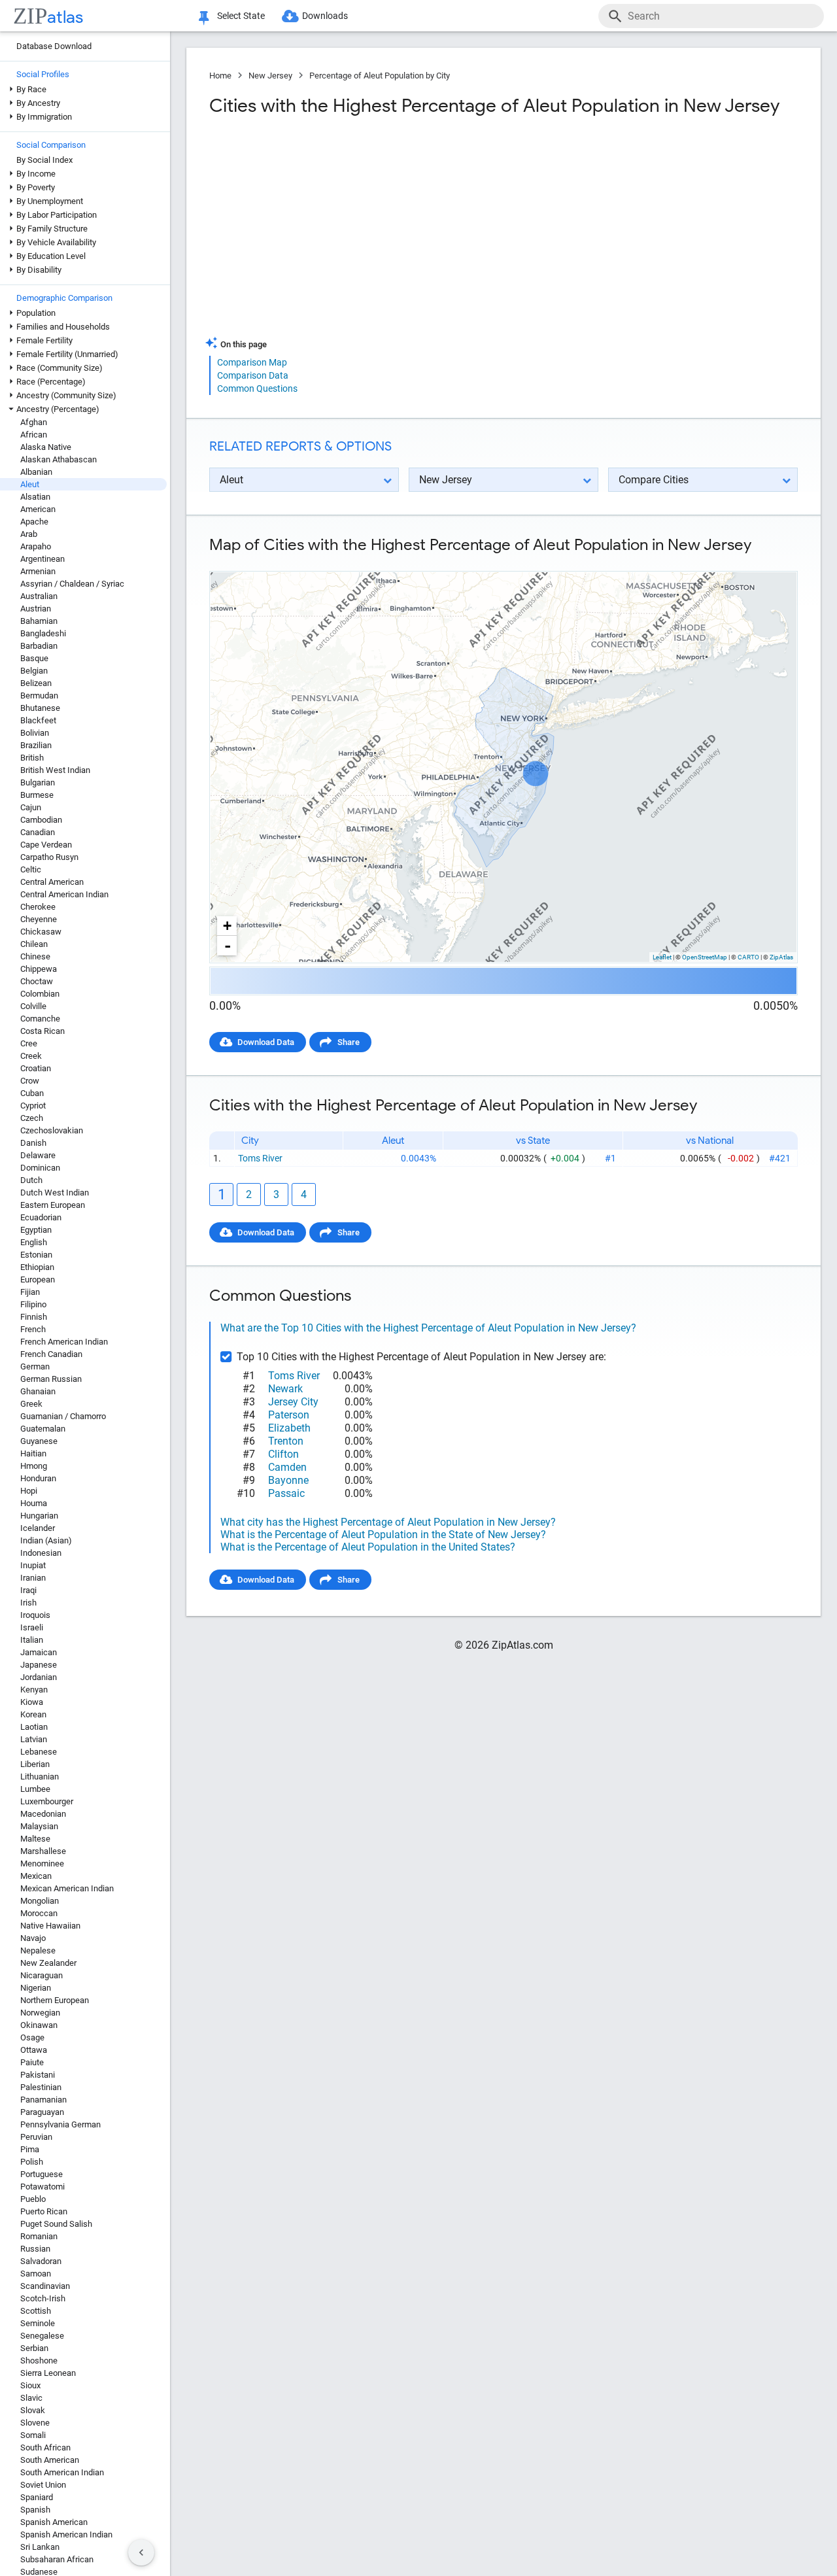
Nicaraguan (42, 1975)
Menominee (42, 1863)
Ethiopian (37, 1267)
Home (220, 76)
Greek (31, 1404)
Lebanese (39, 1752)
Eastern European (53, 1205)
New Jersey (270, 76)
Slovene (35, 2423)
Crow (30, 1081)
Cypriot (33, 1106)
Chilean (34, 944)
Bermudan (39, 696)
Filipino (33, 1304)
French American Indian (64, 1342)
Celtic (31, 869)
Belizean (36, 683)
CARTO (748, 957)
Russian (35, 2249)
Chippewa (39, 969)
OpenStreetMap (705, 957)
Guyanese (39, 1441)
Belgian (34, 671)
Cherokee (38, 907)
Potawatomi (43, 2187)
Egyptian (36, 1230)
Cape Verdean (46, 845)
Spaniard (37, 2497)
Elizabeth (289, 1428)
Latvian (34, 1739)
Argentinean (43, 559)
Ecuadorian (41, 1217)
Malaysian (39, 1826)
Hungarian (39, 1516)
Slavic (31, 2398)
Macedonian (43, 1814)
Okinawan (39, 2025)
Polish (32, 2162)
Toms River (260, 1158)
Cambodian (41, 820)
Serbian (34, 2348)
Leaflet (662, 957)
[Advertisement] (355, 232)
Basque (34, 658)
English (34, 1242)
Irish (28, 1603)
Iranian (33, 1578)
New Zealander (48, 1963)
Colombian (40, 994)
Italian (32, 1640)
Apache (34, 522)
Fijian (30, 1292)
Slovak (33, 2410)
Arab (29, 534)
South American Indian (62, 2472)
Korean (33, 1714)
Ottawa (34, 2050)
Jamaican (39, 1652)
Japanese (39, 1665)
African (34, 435)
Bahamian (39, 621)
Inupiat (33, 1565)
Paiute (32, 2062)
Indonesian (41, 1553)
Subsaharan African (57, 2559)
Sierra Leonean (48, 2373)
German (35, 1366)
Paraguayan (42, 2112)
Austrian (36, 609)
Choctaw (37, 981)
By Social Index (44, 160)
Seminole (38, 2323)
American (38, 509)
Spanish (35, 2510)
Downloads (325, 16)
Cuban (32, 1093)
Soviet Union (43, 2485)
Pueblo (33, 2199)
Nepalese (38, 1950)
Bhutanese (40, 708)
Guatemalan (43, 1429)
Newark (285, 1389)
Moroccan (39, 1913)
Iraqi (28, 1590)
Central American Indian (64, 894)
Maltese (35, 1839)
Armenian (38, 571)
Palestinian (41, 2087)
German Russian (51, 1379)
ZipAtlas (781, 957)
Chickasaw (41, 932)
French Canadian (51, 1354)
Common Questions (257, 388)
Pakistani (38, 2075)
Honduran (38, 1478)
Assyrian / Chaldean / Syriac (72, 584)
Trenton (286, 1441)
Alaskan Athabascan (59, 459)
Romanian (39, 2236)
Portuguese (42, 2174)
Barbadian (39, 646)
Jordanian (39, 1677)
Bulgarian (38, 782)
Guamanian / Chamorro (63, 1416)
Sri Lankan (40, 2547)
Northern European (55, 2000)
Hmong (34, 1466)
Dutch (31, 1180)
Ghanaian (38, 1391)
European (38, 1279)
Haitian (33, 1453)
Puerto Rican (44, 2211)
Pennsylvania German (60, 2124)
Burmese (37, 795)
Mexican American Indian (67, 1888)
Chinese (35, 956)
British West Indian (55, 770)
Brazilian (36, 745)
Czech (32, 1118)
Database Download (54, 46)
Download (770, 560)
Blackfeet (38, 720)
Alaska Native (46, 447)
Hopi (29, 1491)
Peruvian (36, 2137)
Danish (33, 1143)
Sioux (30, 2385)
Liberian (35, 1764)
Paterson (289, 1415)
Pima (30, 2149)
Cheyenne (39, 919)
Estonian (36, 1255)
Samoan (36, 2274)
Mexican (36, 1876)
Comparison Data (253, 375)
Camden (287, 1467)
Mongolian (40, 1901)
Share (349, 1042)
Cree (29, 1043)
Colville (33, 1006)
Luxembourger (47, 1801)
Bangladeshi (43, 633)
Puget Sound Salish (56, 2224)
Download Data (266, 1042)
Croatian (36, 1068)
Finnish (34, 1317)
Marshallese (43, 1851)
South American (50, 2460)
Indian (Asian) (46, 1540)
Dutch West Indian (55, 1193)
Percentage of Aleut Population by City (380, 76)
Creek (31, 1056)
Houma (34, 1503)
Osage (32, 2037)
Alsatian (35, 497)
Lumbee (35, 1789)
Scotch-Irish (43, 2298)
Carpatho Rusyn (49, 857)
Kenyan (34, 1690)
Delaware (38, 1155)
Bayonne (288, 1480)
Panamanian (43, 2100)
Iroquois (35, 1615)
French (33, 1329)
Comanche (40, 1019)
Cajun (31, 807)
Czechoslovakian (52, 1130)
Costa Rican (43, 1031)
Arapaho (36, 546)
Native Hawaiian (50, 1926)
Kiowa (32, 1702)
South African (45, 2447)
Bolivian (35, 733)
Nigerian (36, 1988)
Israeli (32, 1627)
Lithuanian (40, 1777)
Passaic (286, 1493)
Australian (39, 596)
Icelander (38, 1528)
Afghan (34, 422)
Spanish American (54, 2522)
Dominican (40, 1168)
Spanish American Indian (66, 2534)
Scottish (36, 2311)
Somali (33, 2435)
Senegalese (42, 2336)
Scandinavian (45, 2286)
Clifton (283, 1454)
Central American (52, 882)
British (32, 758)
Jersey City (293, 1402)
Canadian (38, 832)
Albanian (36, 472)
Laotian (34, 1727)
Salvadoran (41, 2261)
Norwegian (40, 2013)
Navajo (33, 1938)
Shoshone (39, 2361)
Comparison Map (252, 362)
